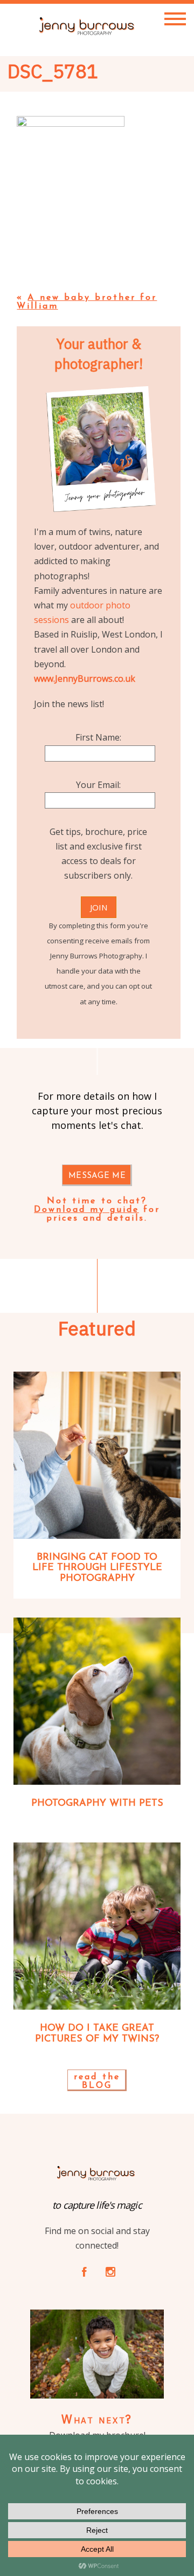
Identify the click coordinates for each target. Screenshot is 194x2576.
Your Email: (98, 785)
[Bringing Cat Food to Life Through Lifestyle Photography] (97, 1455)
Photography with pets (97, 1804)
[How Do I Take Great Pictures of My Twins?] (97, 1926)
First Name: (98, 737)
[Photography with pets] (97, 1701)
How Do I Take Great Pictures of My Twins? (97, 2034)
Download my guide (86, 1210)
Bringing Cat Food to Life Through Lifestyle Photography (97, 1568)
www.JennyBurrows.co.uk (85, 679)
